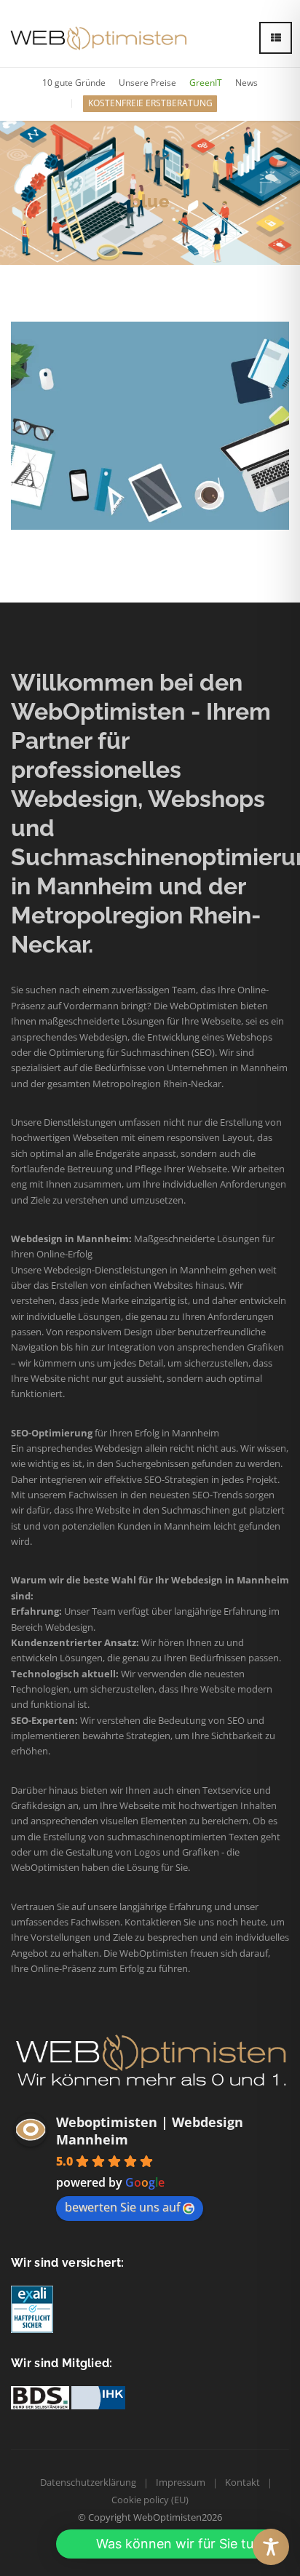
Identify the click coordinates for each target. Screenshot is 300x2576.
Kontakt (242, 2482)
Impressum (181, 2482)
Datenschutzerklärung (88, 2482)
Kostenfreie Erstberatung (150, 103)
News (246, 83)
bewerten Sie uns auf (122, 2207)
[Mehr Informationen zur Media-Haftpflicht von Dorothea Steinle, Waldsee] (32, 2309)
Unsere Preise (147, 83)
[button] (171, 2544)
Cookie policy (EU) (150, 2500)
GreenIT (206, 83)
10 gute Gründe (74, 83)
